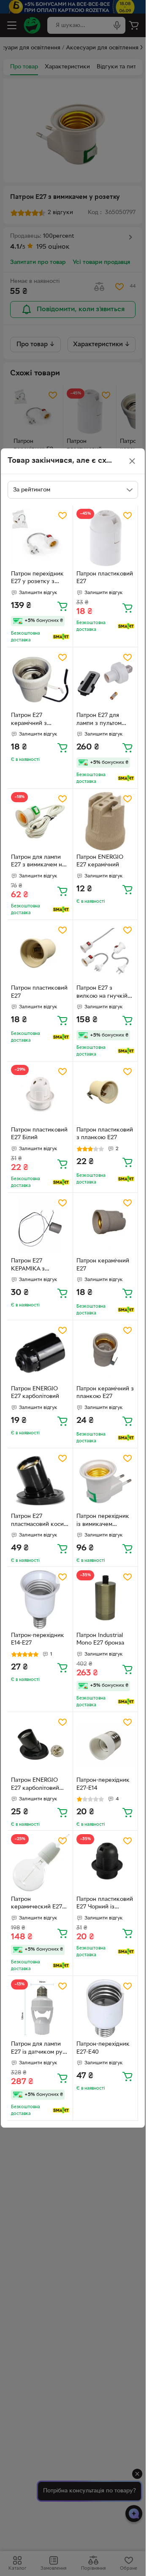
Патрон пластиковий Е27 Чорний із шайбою (105, 1904)
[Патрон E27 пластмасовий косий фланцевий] (40, 1481)
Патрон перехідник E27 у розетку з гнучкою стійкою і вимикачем (37, 579)
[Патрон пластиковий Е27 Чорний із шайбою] (106, 1863)
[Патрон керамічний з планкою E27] (106, 1353)
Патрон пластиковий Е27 (105, 578)
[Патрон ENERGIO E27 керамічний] (106, 821)
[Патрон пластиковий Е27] (106, 538)
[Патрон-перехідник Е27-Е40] (106, 2009)
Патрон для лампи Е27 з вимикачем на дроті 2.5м (38, 862)
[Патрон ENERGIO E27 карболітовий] (40, 1353)
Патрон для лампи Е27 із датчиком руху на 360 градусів (40, 2049)
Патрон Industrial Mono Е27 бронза (100, 1640)
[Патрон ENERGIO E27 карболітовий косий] (40, 1745)
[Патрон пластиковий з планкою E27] (106, 1094)
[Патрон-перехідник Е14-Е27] (40, 1599)
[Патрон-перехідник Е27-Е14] (106, 1745)
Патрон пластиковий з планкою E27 (105, 1134)
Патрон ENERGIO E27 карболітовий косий (35, 1785)
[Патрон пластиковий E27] (40, 953)
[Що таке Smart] (61, 637)
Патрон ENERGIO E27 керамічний (100, 861)
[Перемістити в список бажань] (62, 516)
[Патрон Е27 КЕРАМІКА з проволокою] (40, 1225)
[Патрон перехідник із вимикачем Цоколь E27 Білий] (106, 1481)
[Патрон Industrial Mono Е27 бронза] (106, 1599)
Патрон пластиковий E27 (39, 992)
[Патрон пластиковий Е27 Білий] (40, 1094)
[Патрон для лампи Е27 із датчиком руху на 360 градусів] (40, 2009)
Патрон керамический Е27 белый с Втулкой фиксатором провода (37, 1904)
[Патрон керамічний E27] (106, 1225)
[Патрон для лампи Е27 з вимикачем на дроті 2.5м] (40, 821)
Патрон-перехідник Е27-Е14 (103, 1784)
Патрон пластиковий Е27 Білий (39, 1134)
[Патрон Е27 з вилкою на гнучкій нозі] (106, 953)
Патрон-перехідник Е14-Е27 (38, 1640)
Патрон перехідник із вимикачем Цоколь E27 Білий (103, 1521)
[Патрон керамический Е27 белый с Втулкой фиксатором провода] (40, 1863)
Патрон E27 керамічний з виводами (29, 720)
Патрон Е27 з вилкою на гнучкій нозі (102, 993)
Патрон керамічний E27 (103, 1265)
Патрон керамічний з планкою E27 (105, 1393)
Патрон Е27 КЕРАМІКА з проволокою (28, 1266)
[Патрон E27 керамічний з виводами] (40, 680)
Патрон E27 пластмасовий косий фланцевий (39, 1521)
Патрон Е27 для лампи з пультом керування (99, 720)
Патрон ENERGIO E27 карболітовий (35, 1393)
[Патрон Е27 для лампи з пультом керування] (106, 680)
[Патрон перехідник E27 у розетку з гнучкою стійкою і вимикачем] (40, 538)
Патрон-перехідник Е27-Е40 (103, 2048)
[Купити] (62, 606)
